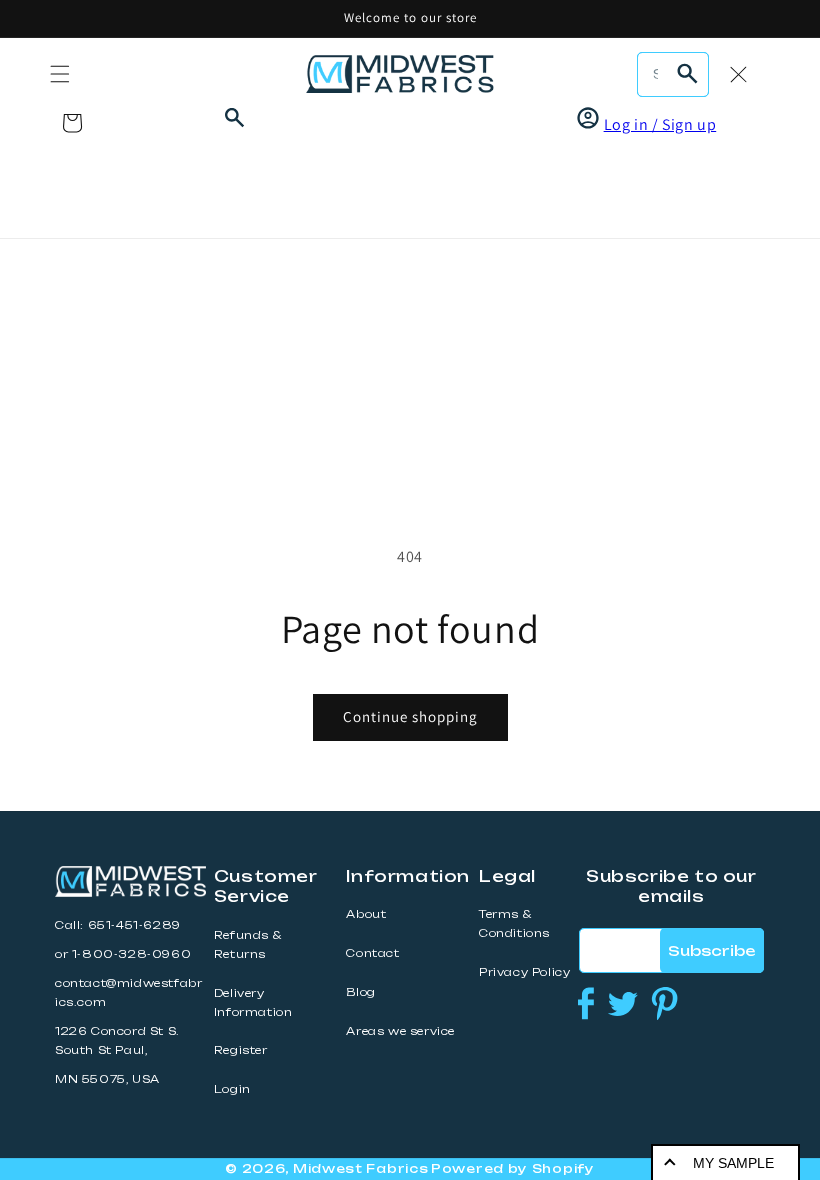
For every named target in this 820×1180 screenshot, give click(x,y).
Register (241, 1050)
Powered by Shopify (513, 1168)
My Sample (733, 1163)
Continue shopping (410, 716)
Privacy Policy (524, 972)
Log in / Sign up (660, 124)
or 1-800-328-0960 (123, 954)
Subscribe (711, 950)
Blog (360, 992)
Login (232, 1089)
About (366, 914)
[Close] (738, 74)
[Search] (687, 74)
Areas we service (400, 1031)
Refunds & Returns (247, 945)
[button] (60, 74)
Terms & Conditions (514, 924)
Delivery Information (253, 1003)
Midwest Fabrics (361, 1168)
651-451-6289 (134, 925)
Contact (372, 953)
